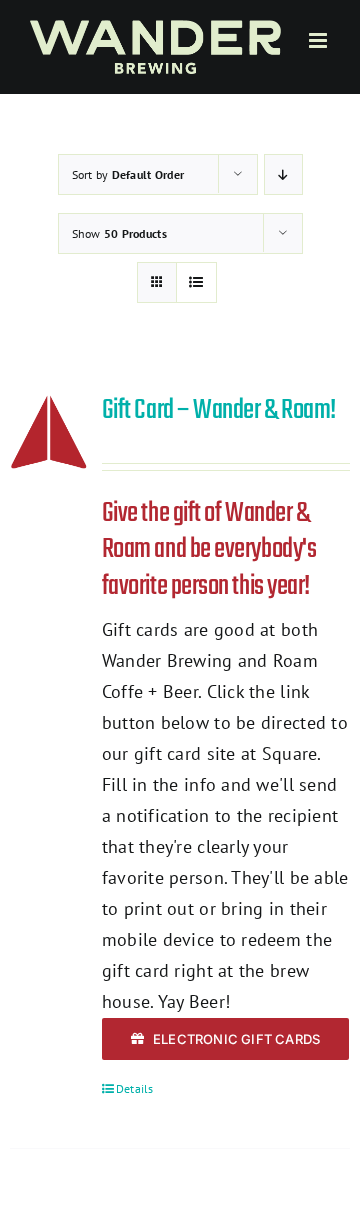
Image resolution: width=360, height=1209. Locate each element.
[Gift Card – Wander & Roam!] (49, 432)
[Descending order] (283, 174)
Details (135, 1088)
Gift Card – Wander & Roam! (219, 410)
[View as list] (196, 282)
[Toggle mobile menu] (319, 40)
